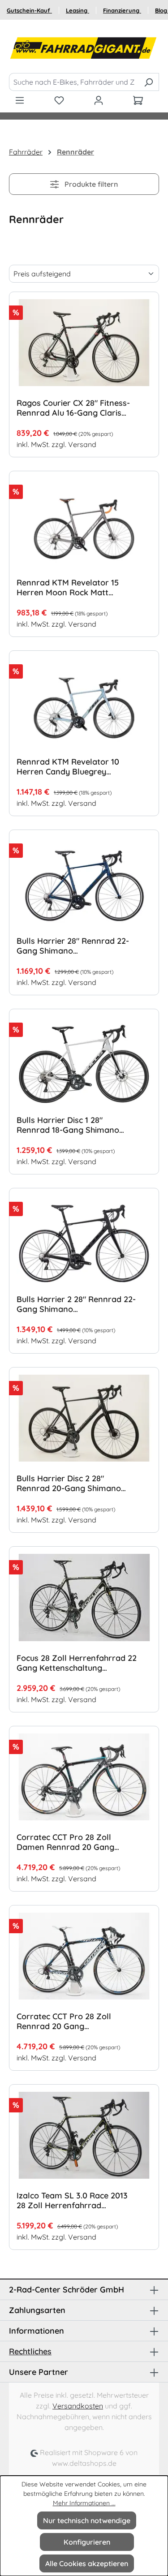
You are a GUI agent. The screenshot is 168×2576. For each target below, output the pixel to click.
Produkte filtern (90, 184)
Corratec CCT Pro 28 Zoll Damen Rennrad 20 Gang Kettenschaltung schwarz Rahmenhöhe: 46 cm (65, 1842)
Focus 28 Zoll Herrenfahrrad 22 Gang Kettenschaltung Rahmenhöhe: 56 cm (77, 1663)
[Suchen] (149, 82)
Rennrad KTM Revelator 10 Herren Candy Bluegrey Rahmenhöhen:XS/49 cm (68, 767)
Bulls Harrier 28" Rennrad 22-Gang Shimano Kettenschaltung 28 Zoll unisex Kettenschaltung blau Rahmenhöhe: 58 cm (75, 946)
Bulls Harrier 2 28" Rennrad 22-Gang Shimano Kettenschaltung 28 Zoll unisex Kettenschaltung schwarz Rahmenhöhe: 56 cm (76, 1304)
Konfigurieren (87, 2542)
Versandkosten (78, 2406)
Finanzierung (122, 10)
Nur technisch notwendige (87, 2520)
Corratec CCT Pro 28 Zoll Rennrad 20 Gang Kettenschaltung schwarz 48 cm (70, 2021)
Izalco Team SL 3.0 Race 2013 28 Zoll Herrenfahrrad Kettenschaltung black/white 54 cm (72, 2201)
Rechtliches (30, 2351)
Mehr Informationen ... (84, 2503)
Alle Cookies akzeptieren (87, 2563)
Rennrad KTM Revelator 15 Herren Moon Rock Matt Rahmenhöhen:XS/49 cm (68, 588)
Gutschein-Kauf (29, 10)
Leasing (78, 10)
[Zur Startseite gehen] (84, 48)
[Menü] (20, 100)
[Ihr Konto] (99, 100)
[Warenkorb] (138, 100)
